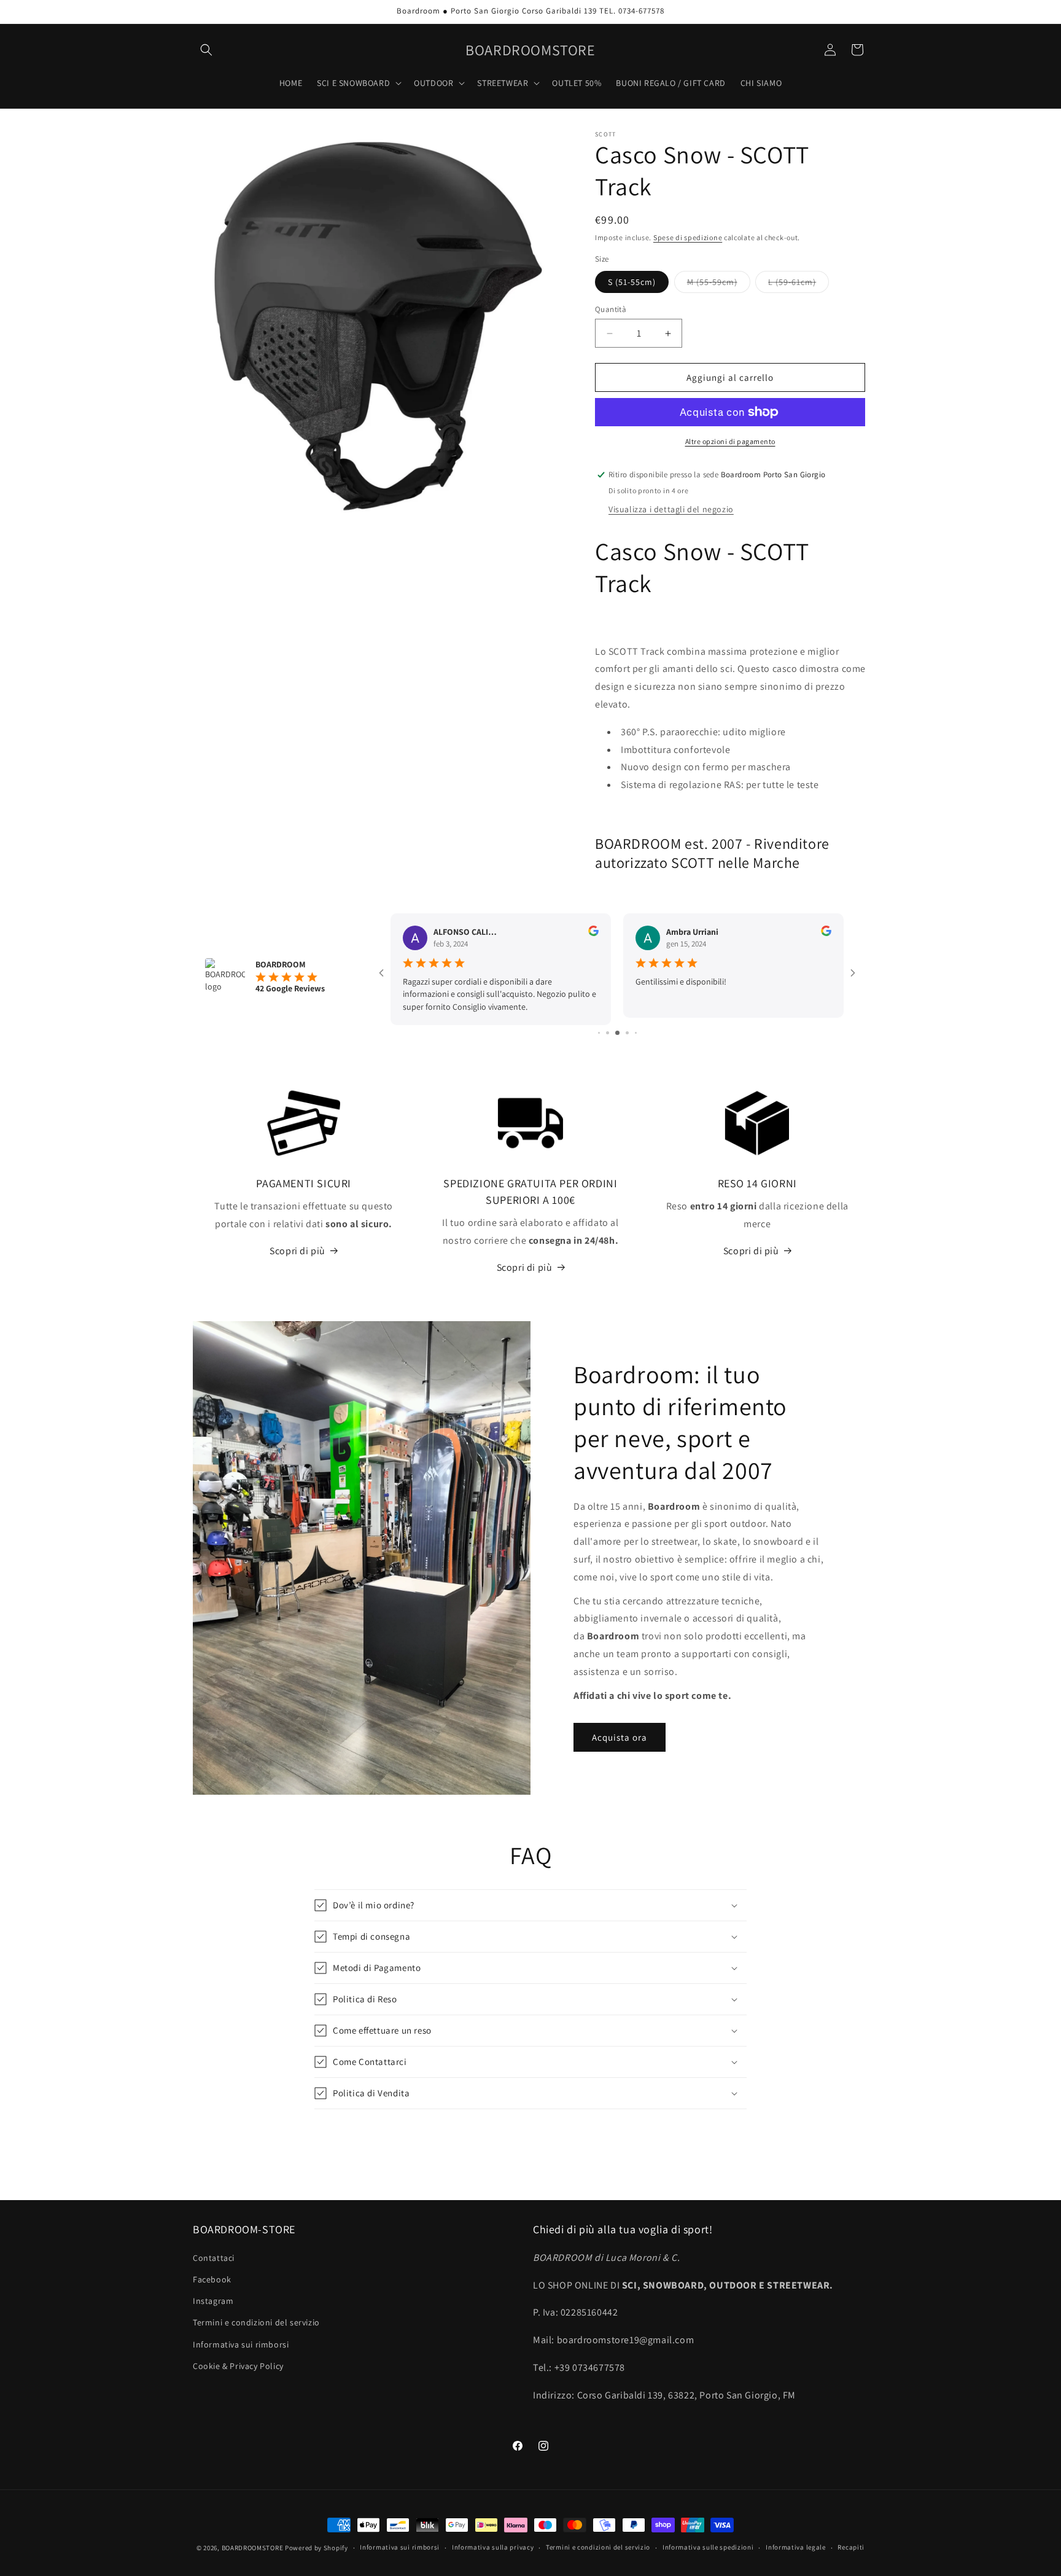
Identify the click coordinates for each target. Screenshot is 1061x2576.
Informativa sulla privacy (493, 2547)
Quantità (611, 309)
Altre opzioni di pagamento (730, 441)
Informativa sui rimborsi (241, 2344)
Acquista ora (620, 1737)
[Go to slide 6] (636, 1033)
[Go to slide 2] (599, 1033)
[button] (206, 50)
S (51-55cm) (632, 282)
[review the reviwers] (593, 933)
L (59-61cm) (799, 284)
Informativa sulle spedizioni (708, 2547)
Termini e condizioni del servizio (256, 2322)
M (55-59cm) (719, 284)
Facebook (212, 2279)
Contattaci (214, 2258)
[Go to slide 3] (608, 1033)
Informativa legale (796, 2547)
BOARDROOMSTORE (253, 2548)
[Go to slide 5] (627, 1033)
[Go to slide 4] (617, 1033)
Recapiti (851, 2547)
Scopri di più (297, 1251)
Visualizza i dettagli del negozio (671, 509)
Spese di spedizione (688, 237)
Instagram (213, 2301)
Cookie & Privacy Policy (238, 2366)
